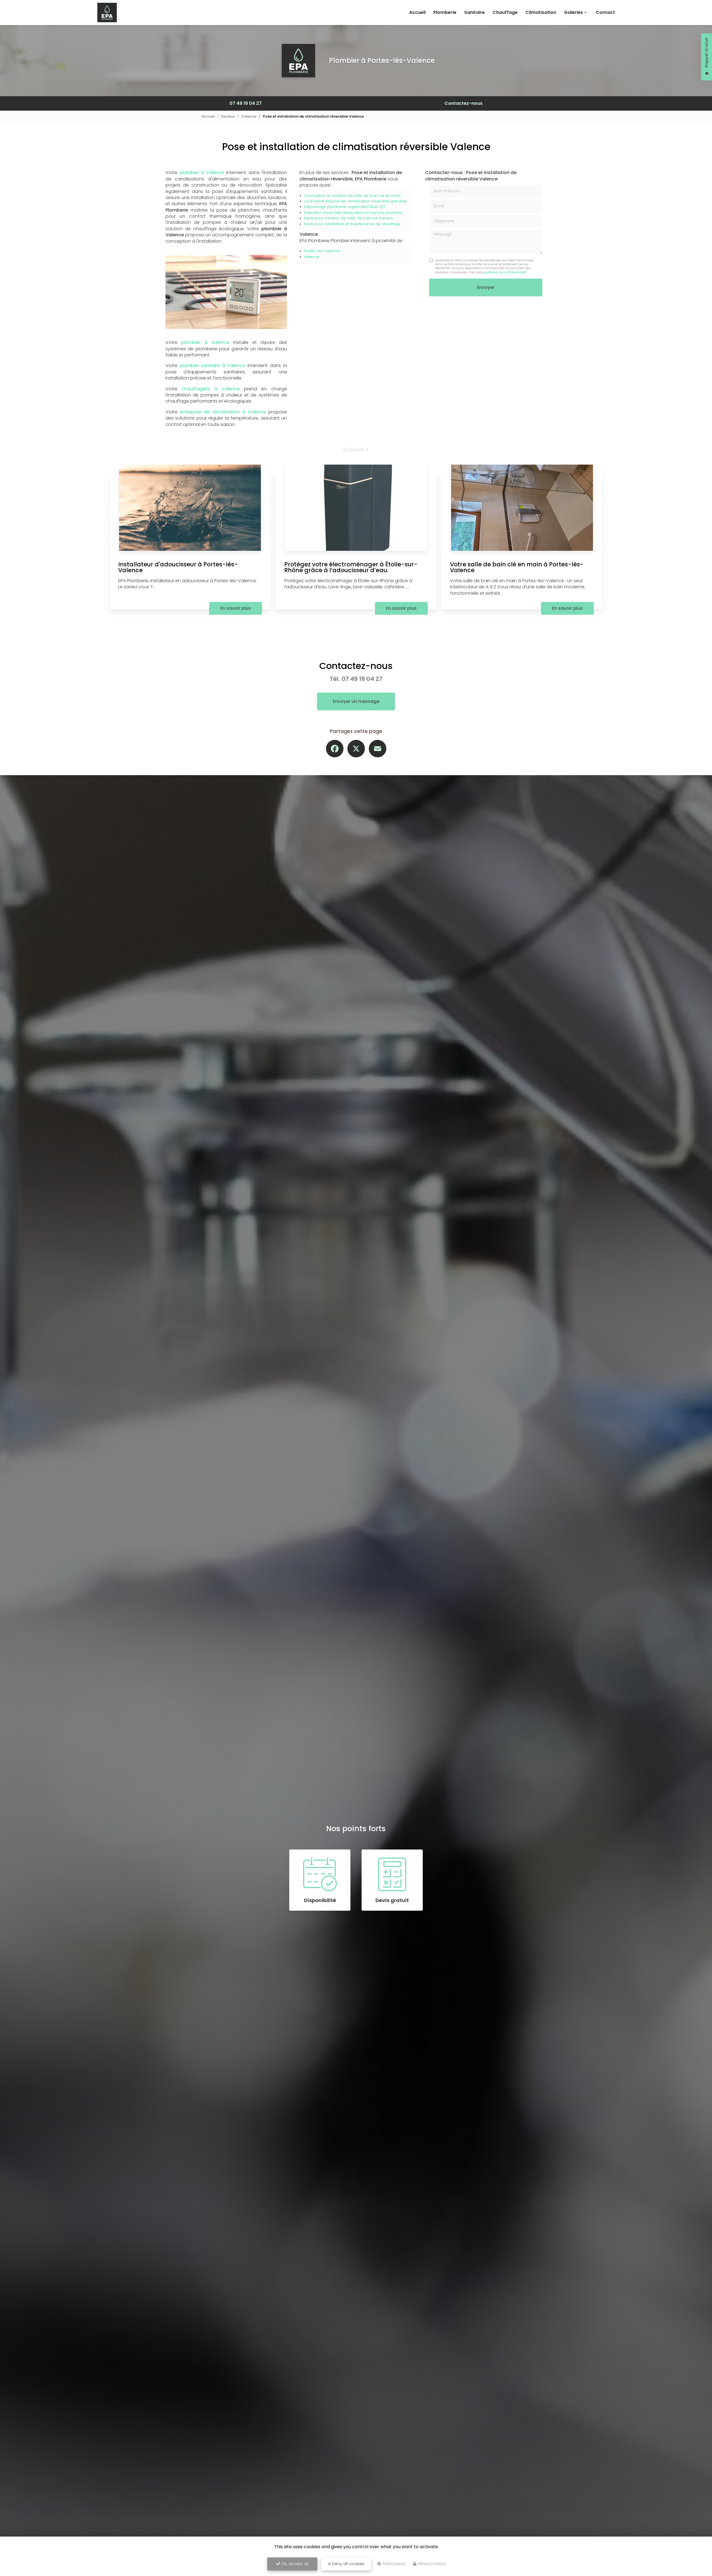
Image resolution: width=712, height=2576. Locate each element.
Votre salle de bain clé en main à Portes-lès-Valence (517, 567)
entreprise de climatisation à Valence (223, 412)
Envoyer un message (356, 701)
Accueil (417, 12)
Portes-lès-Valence (322, 251)
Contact (605, 12)
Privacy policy (432, 2564)
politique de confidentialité (505, 272)
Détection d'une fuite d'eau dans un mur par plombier (353, 213)
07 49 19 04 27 (246, 103)
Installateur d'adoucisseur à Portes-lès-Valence (178, 567)
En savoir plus (236, 608)
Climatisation (541, 12)
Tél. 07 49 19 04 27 (356, 679)
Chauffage (505, 12)
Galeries (573, 12)
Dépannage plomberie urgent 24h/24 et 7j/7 (345, 207)
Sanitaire (474, 12)
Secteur (228, 116)
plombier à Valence (202, 173)
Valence (249, 116)
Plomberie (445, 12)
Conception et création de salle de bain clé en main (352, 196)
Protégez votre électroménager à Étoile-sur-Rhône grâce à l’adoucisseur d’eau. (351, 567)
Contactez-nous (463, 103)
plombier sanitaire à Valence (212, 365)
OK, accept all (294, 2564)
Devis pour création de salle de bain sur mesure (348, 218)
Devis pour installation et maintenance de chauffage (352, 224)
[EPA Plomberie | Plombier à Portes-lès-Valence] (107, 13)
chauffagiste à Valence (211, 389)
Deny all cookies (348, 2564)
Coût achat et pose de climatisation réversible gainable (355, 201)
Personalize (394, 2564)
